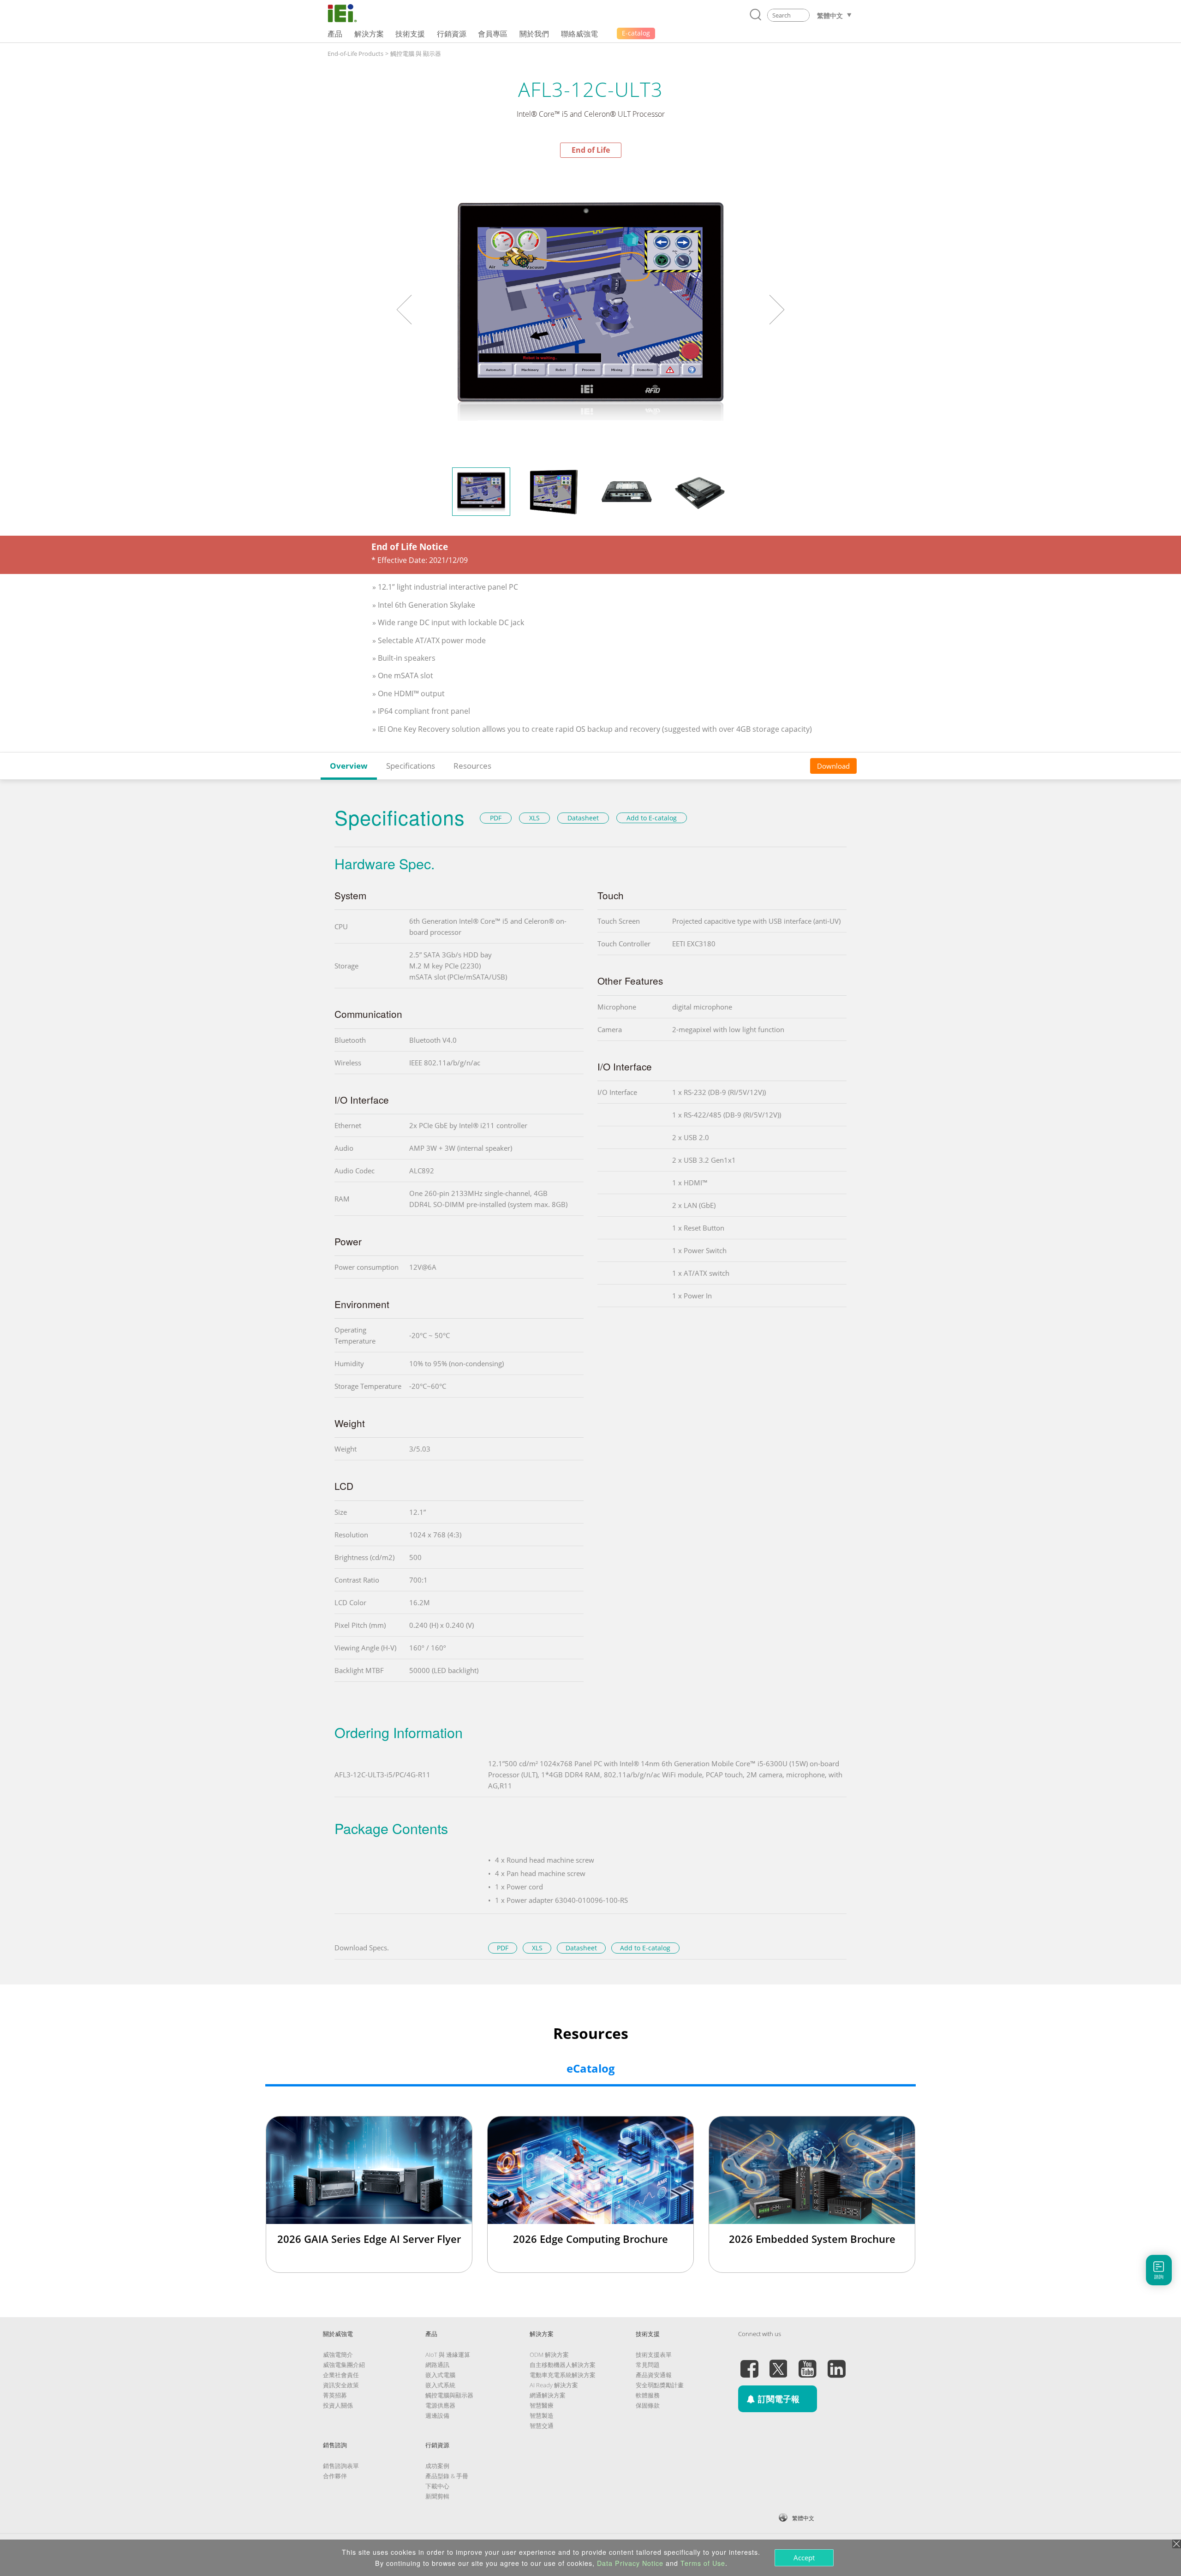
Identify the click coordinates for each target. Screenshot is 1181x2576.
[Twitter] (778, 2363)
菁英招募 (335, 2395)
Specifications (411, 766)
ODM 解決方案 (549, 2355)
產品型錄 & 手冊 (447, 2476)
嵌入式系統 (440, 2385)
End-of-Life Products (355, 54)
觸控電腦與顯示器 (449, 2395)
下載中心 (437, 2486)
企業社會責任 (341, 2375)
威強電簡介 (338, 2355)
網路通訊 (437, 2365)
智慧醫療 (542, 2405)
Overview (349, 766)
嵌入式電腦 (440, 2375)
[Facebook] (749, 2363)
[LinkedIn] (836, 2363)
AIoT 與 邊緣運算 (448, 2355)
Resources (472, 766)
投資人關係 (338, 2405)
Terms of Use (703, 2563)
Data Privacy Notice (630, 2563)
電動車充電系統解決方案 (563, 2375)
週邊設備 (437, 2415)
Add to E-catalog (652, 818)
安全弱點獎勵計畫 (660, 2385)
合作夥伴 (335, 2476)
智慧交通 (542, 2426)
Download (833, 766)
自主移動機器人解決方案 (563, 2365)
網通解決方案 (548, 2395)
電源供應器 (440, 2405)
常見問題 (648, 2365)
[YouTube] (807, 2363)
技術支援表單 (654, 2355)
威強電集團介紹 (344, 2365)
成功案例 (437, 2466)
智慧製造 (542, 2415)
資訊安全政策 (341, 2385)
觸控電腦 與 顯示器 (416, 54)
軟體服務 (648, 2395)
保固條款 (648, 2405)
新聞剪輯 (437, 2496)
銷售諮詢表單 (341, 2466)
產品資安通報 (654, 2375)
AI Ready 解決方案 (554, 2385)
